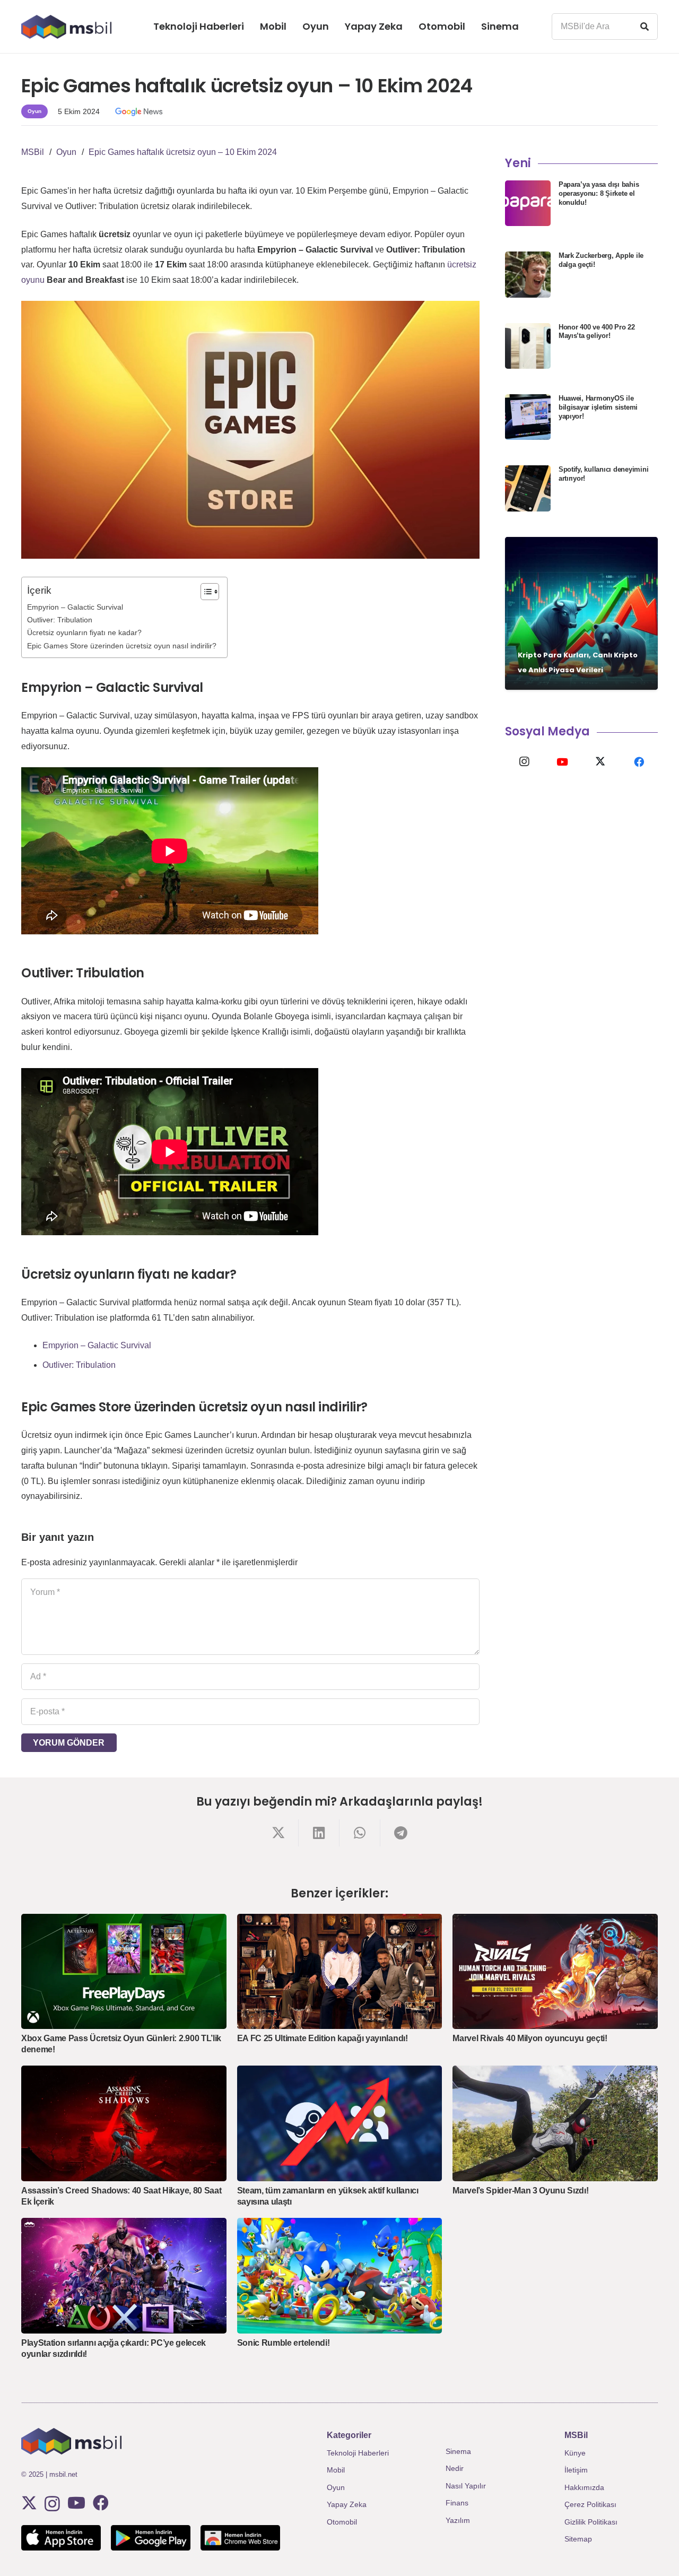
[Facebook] (639, 762)
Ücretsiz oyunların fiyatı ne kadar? (84, 632)
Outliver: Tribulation (60, 620)
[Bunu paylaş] (278, 1833)
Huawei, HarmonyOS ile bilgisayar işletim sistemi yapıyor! (598, 407)
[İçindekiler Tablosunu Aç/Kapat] (204, 592)
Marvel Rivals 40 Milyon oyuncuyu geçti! (530, 2038)
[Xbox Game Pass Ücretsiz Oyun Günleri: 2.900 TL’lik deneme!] (124, 1971)
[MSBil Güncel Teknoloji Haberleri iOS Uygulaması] (61, 2538)
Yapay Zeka (347, 2504)
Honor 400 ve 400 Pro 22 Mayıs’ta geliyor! (597, 332)
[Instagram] (524, 762)
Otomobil (342, 2522)
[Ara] (645, 27)
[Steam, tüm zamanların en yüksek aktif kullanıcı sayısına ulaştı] (340, 2123)
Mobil (336, 2470)
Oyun (336, 2487)
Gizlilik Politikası (591, 2522)
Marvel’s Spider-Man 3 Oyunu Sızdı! (520, 2191)
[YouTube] (562, 762)
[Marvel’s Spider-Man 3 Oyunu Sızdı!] (555, 2123)
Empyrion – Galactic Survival (75, 607)
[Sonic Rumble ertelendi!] (340, 2276)
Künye (575, 2453)
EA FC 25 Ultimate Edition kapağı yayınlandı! (323, 2038)
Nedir (455, 2468)
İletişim (576, 2470)
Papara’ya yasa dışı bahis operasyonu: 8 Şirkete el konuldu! (599, 193)
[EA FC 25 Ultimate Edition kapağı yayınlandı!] (340, 1972)
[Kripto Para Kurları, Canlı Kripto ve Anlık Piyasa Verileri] (581, 613)
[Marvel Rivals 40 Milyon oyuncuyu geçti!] (555, 1971)
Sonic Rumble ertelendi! (284, 2343)
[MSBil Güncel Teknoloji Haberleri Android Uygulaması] (151, 2538)
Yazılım (458, 2520)
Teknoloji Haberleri (358, 2453)
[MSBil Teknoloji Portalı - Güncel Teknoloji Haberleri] (66, 27)
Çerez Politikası (590, 2504)
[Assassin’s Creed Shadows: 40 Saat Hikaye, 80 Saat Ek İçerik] (124, 2123)
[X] (600, 762)
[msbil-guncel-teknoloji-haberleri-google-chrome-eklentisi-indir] (240, 2538)
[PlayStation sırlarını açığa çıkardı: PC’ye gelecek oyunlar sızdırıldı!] (124, 2275)
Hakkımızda (584, 2487)
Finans (457, 2503)
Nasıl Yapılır (466, 2486)
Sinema (458, 2451)
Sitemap (578, 2539)
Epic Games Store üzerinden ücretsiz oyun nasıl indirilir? (122, 646)
